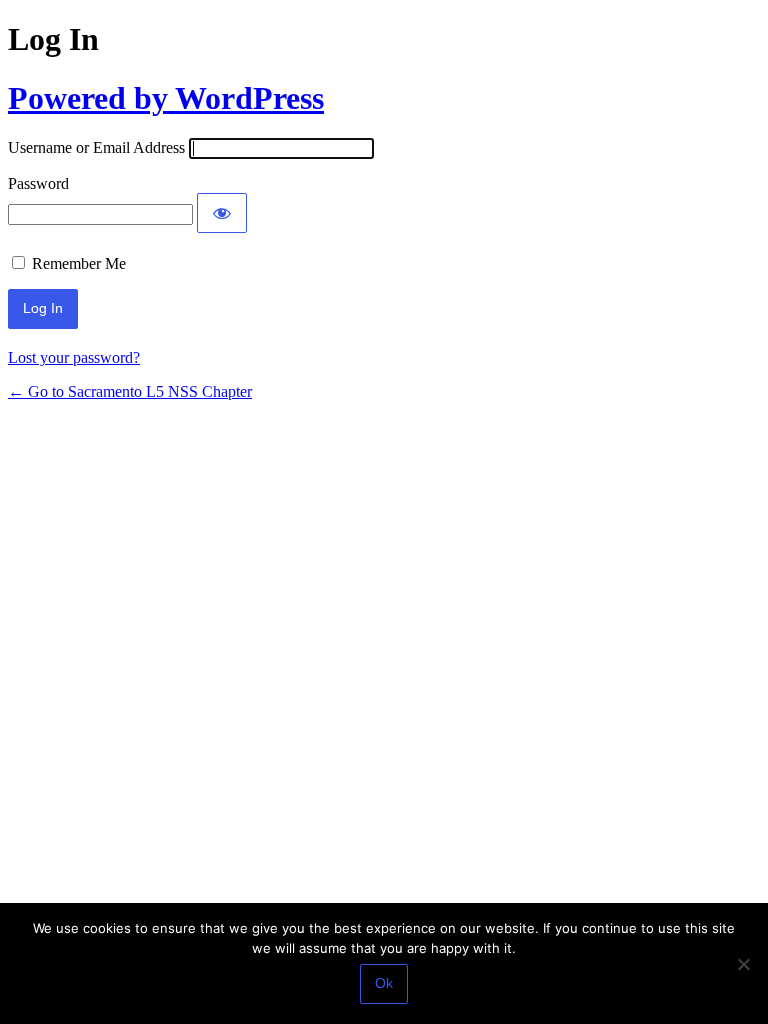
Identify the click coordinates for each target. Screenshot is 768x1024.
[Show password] (222, 213)
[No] (743, 964)
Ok (384, 983)
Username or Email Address (96, 147)
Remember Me (79, 263)
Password (38, 183)
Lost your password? (74, 357)
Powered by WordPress (166, 98)
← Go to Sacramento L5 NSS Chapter (130, 391)
